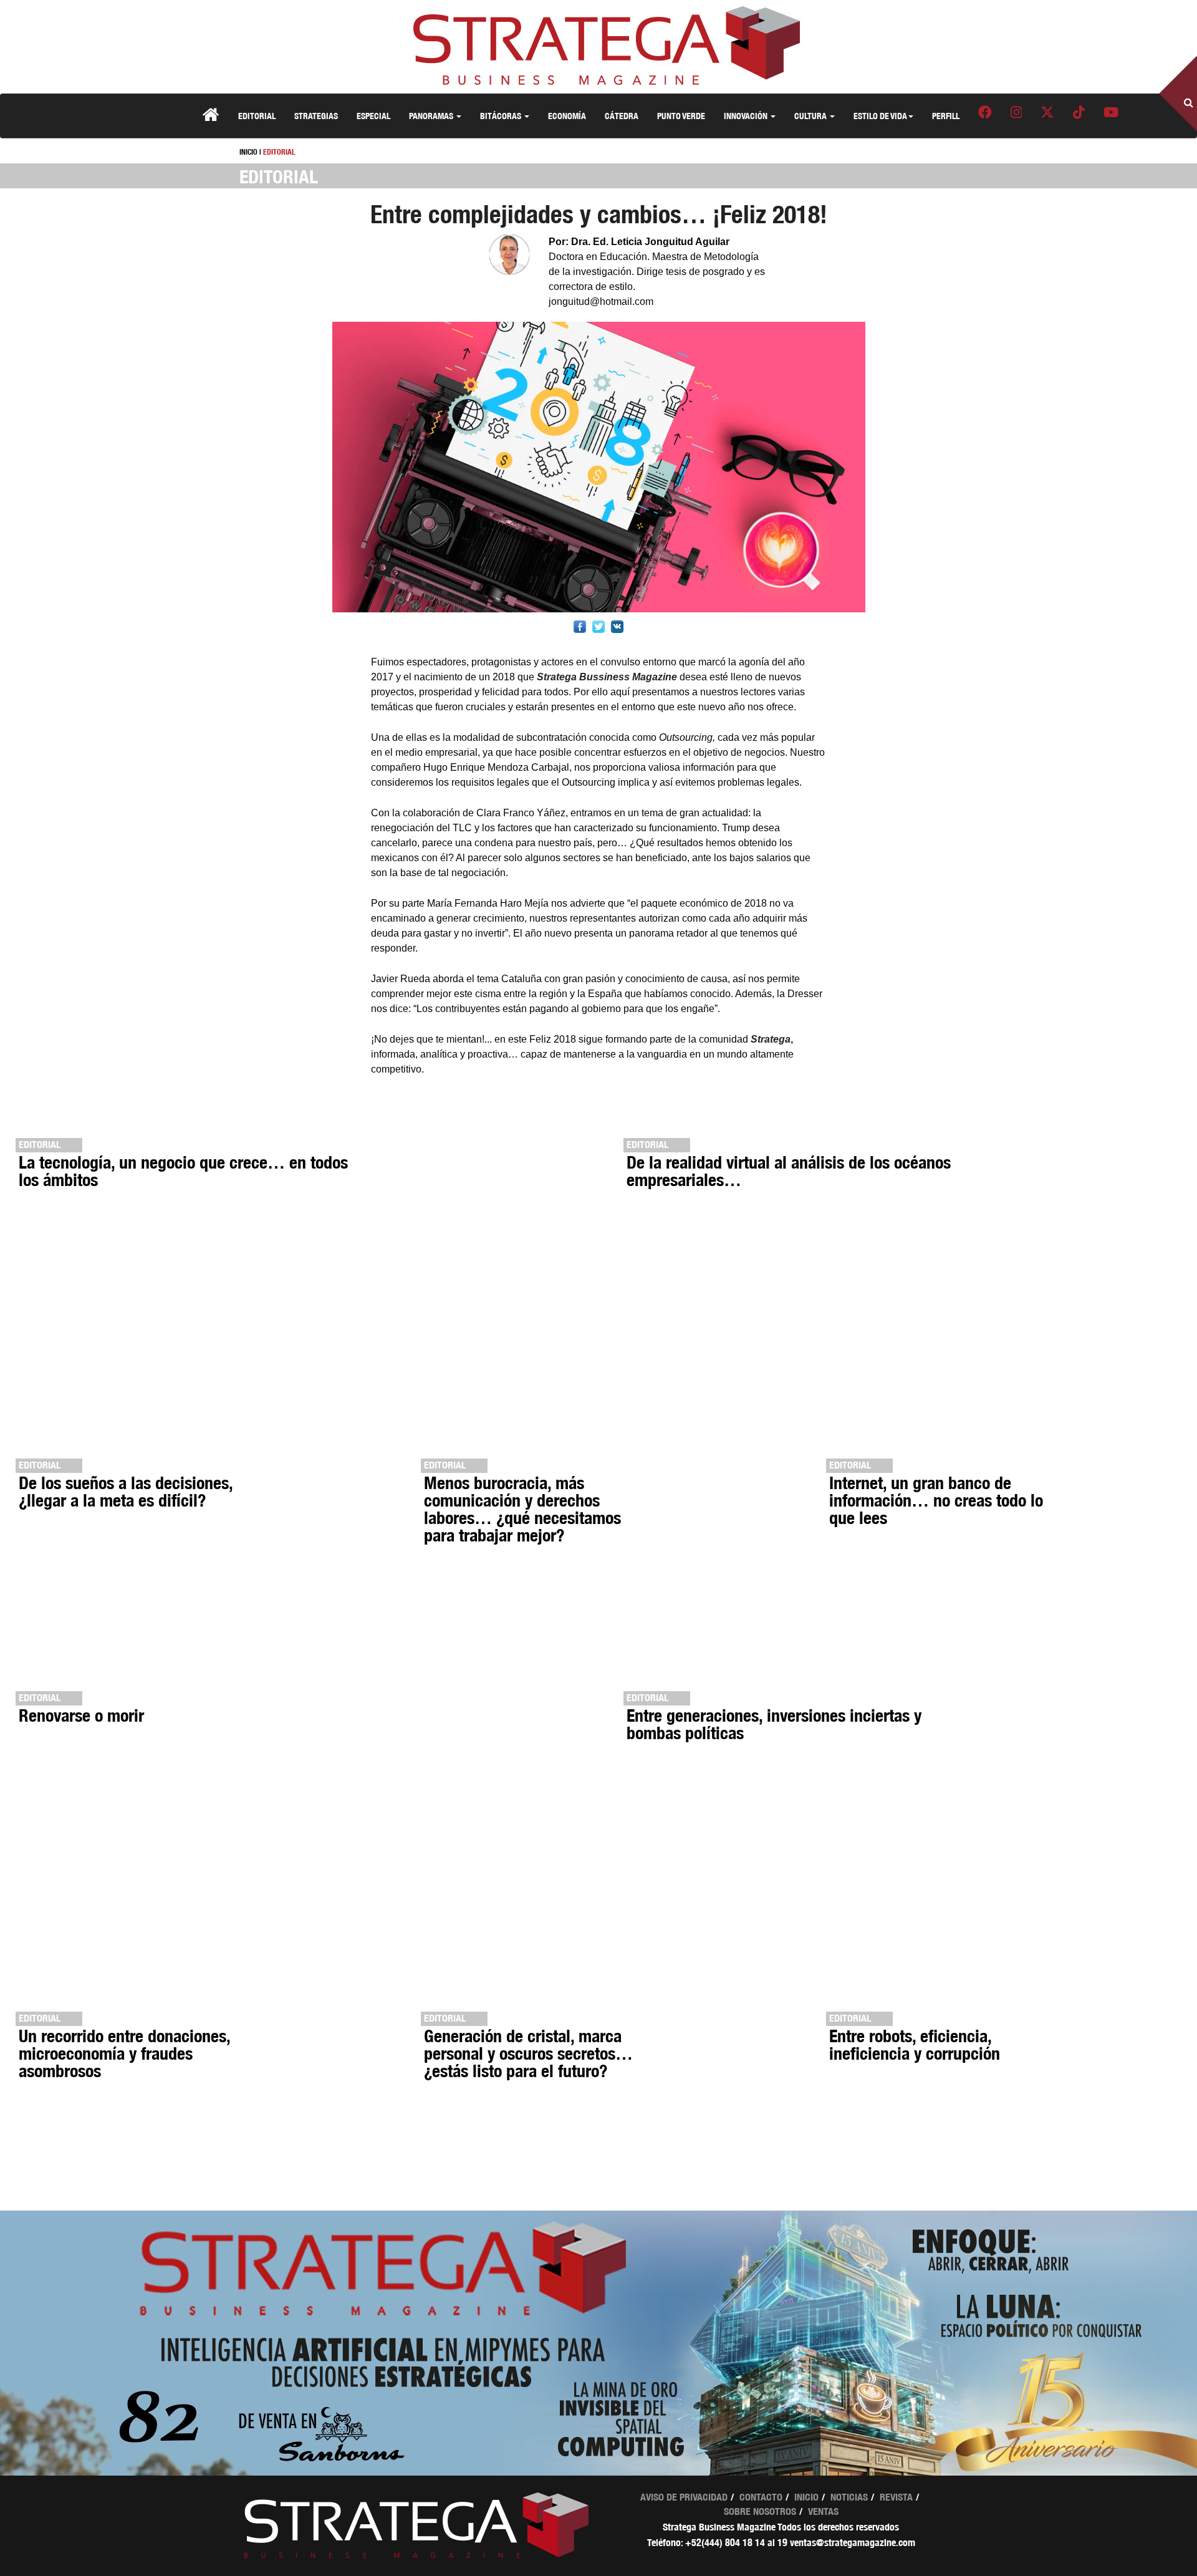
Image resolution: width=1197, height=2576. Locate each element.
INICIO (248, 152)
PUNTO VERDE (681, 116)
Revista (896, 2497)
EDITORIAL (257, 116)
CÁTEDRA (622, 116)
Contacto (761, 2497)
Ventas (823, 2511)
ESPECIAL (373, 116)
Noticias (849, 2497)
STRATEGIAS (316, 116)
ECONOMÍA (567, 116)
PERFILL (946, 116)
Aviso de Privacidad (684, 2497)
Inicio (806, 2497)
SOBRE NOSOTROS (760, 2511)
